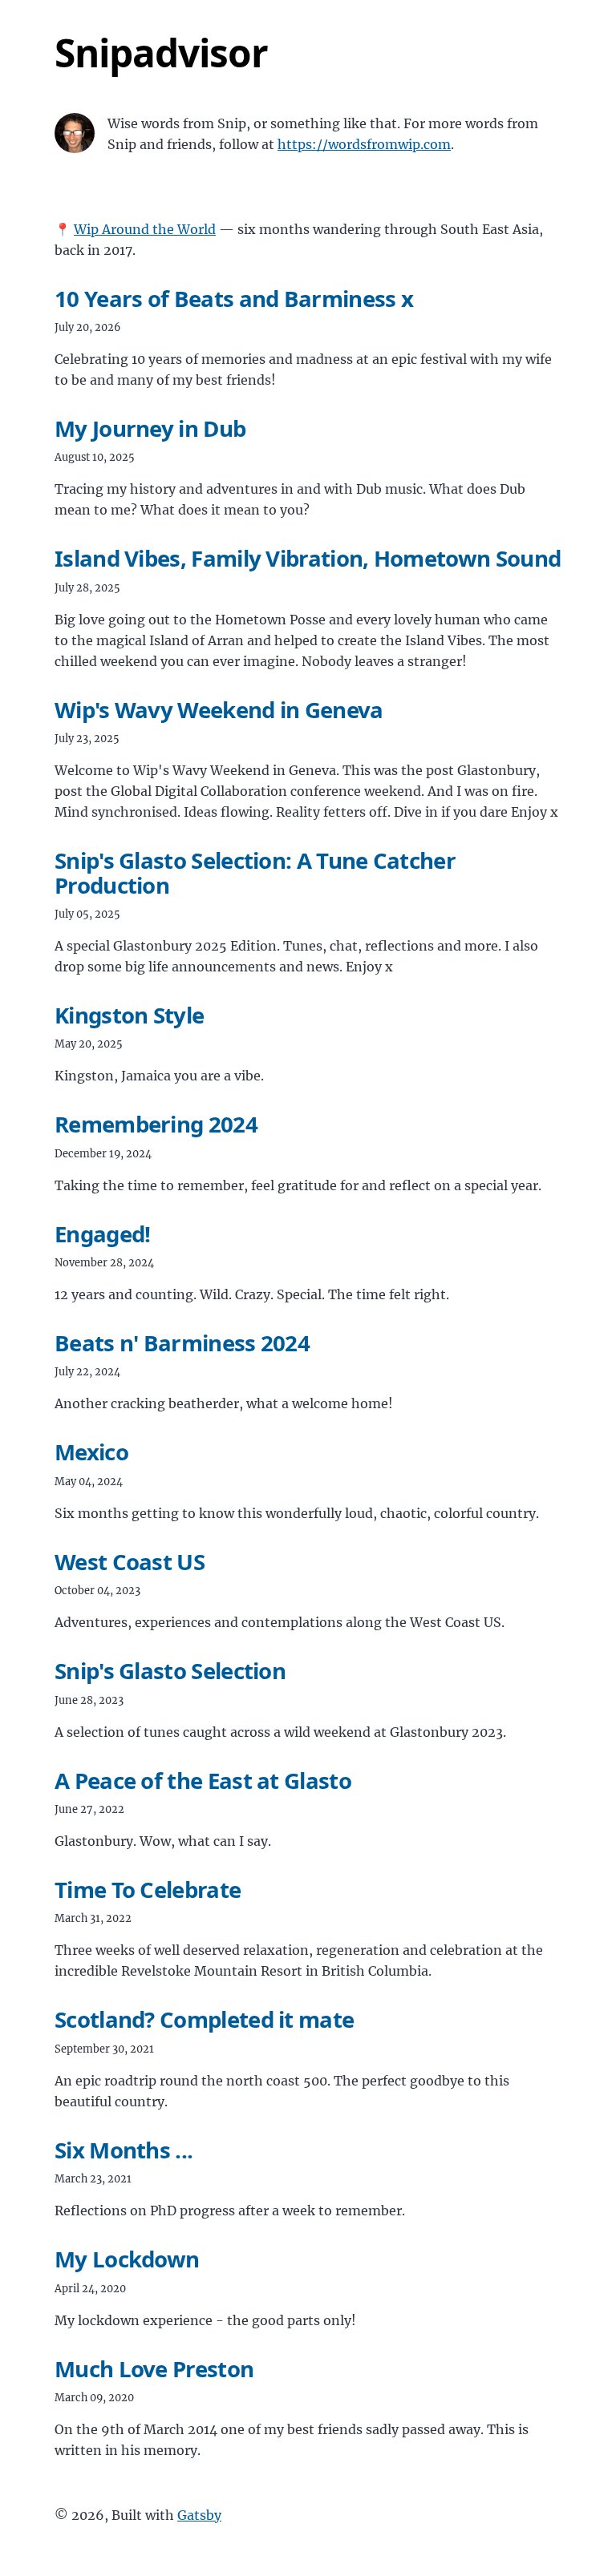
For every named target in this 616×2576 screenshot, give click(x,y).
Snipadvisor (161, 52)
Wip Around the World (145, 229)
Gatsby (199, 2515)
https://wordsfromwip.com (364, 144)
